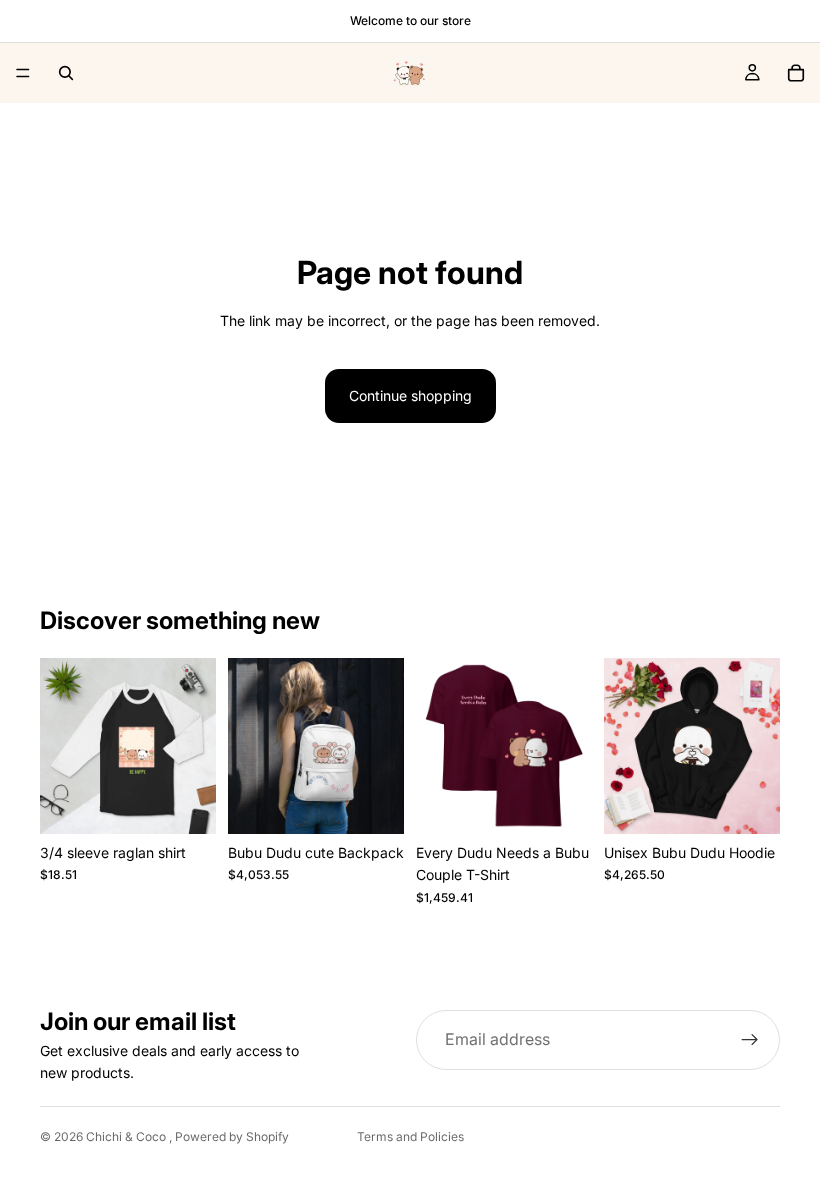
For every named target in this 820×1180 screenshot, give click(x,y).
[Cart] (796, 73)
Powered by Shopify (232, 1136)
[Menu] (23, 73)
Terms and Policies (410, 1136)
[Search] (66, 73)
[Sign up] (750, 1040)
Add (390, 802)
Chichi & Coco (127, 1136)
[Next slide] (194, 746)
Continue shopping (410, 395)
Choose (202, 802)
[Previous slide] (62, 746)
